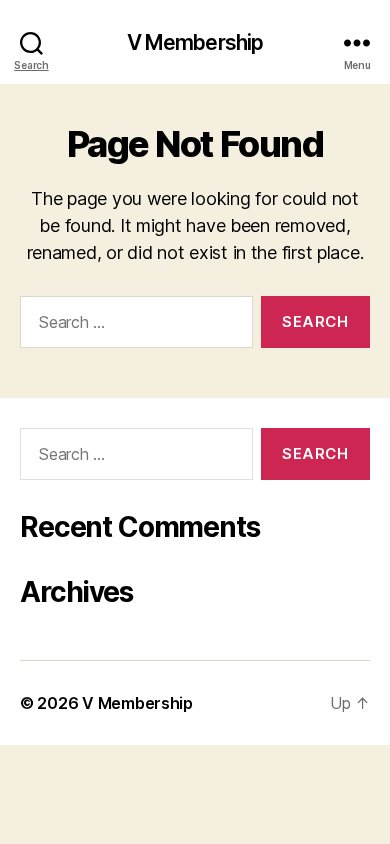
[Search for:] (132, 326)
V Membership (195, 42)
